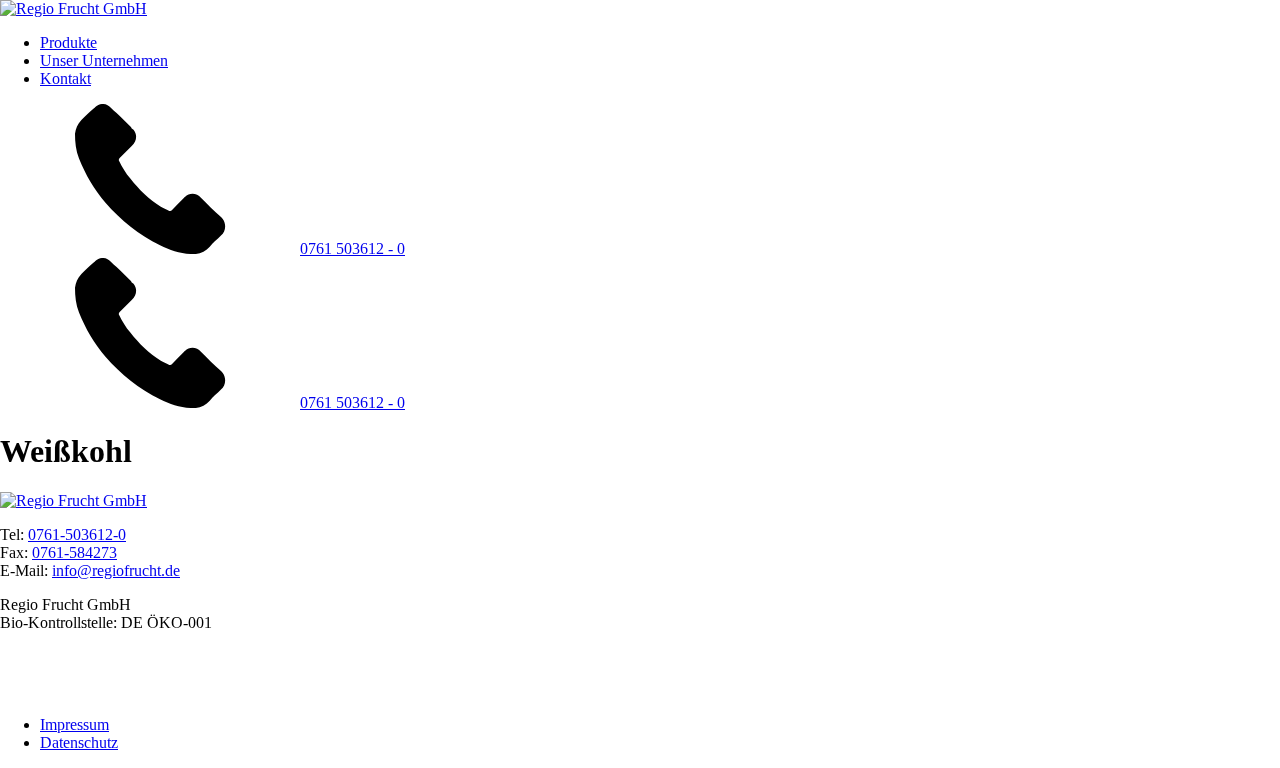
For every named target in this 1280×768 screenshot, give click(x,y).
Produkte (68, 42)
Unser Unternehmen (104, 60)
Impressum (74, 724)
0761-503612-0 (77, 534)
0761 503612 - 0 (352, 248)
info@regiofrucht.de (116, 570)
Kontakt (65, 78)
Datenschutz (79, 742)
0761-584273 (74, 552)
